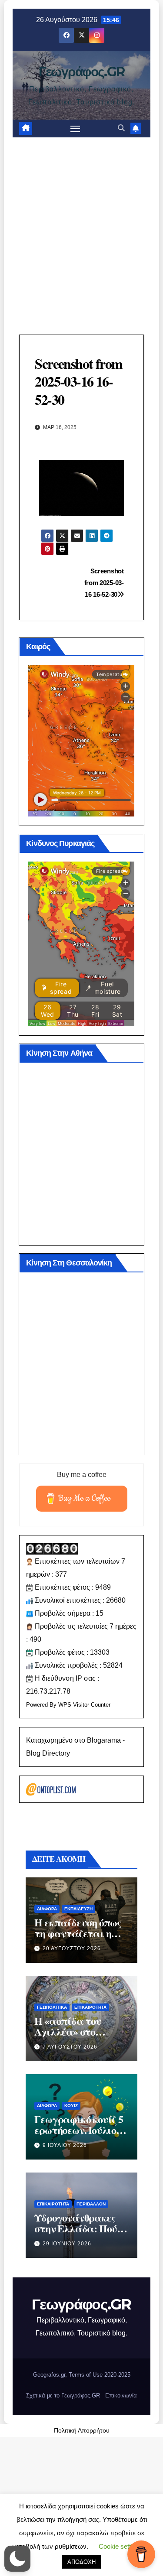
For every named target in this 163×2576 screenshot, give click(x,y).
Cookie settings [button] (121, 2546)
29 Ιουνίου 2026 (67, 2244)
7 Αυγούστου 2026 (70, 2047)
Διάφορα (47, 1909)
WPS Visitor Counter (84, 1705)
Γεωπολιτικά (52, 2007)
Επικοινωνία (121, 2395)
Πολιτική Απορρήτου (82, 2430)
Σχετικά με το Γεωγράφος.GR (63, 2395)
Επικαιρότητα (90, 2007)
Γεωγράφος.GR (82, 72)
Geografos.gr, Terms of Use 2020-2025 (82, 2375)
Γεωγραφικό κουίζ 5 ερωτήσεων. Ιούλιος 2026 (78, 2130)
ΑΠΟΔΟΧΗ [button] (81, 2562)
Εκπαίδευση (78, 1909)
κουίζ (71, 2106)
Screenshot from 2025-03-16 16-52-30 (104, 583)
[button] (121, 128)
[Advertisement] (81, 223)
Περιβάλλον (91, 2204)
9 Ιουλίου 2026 (65, 2145)
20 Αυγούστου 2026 (72, 1948)
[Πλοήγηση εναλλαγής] (75, 129)
